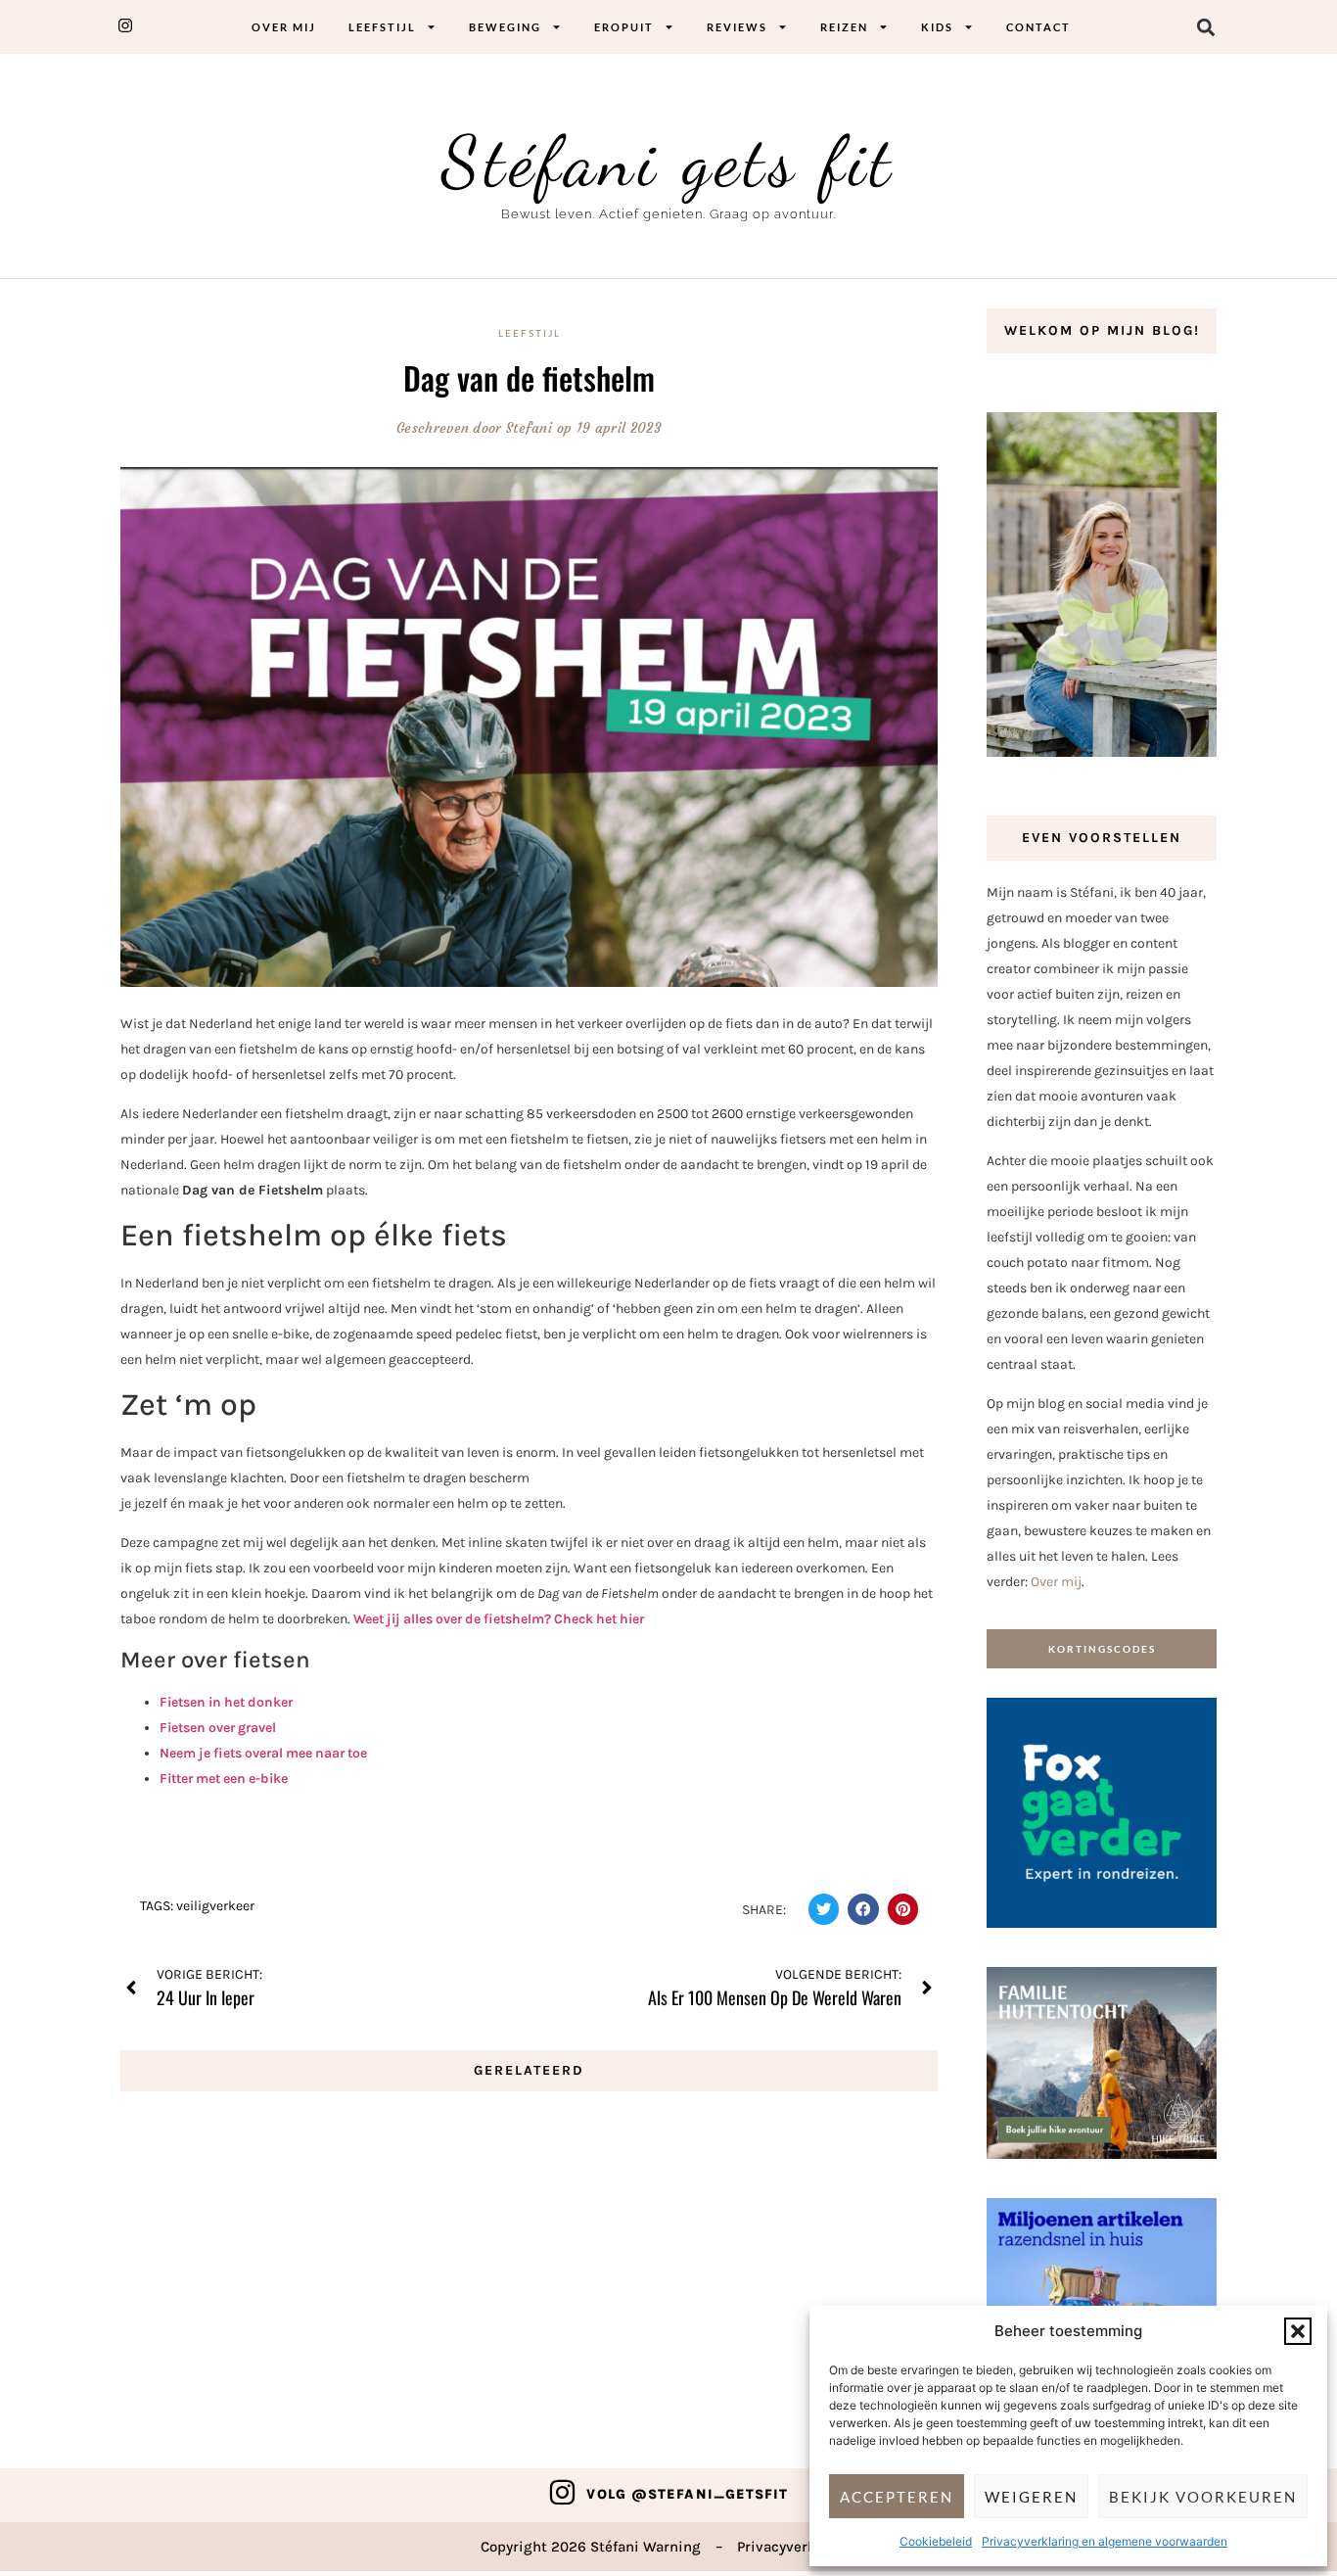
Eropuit (624, 27)
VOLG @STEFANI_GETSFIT (687, 2494)
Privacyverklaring (797, 2547)
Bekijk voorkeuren (1203, 2497)
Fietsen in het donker (226, 1702)
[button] (1298, 2331)
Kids (937, 27)
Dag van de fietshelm (529, 377)
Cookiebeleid (936, 2541)
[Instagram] (562, 2492)
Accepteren (897, 2497)
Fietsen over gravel (218, 1728)
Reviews (737, 27)
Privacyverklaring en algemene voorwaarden (1105, 2541)
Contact (1038, 27)
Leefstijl (382, 27)
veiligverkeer (215, 1906)
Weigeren (1031, 2497)
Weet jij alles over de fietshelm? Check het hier (499, 1619)
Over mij (284, 27)
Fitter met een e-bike (224, 1779)
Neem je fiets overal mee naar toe (263, 1753)
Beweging (505, 27)
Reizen (844, 27)
